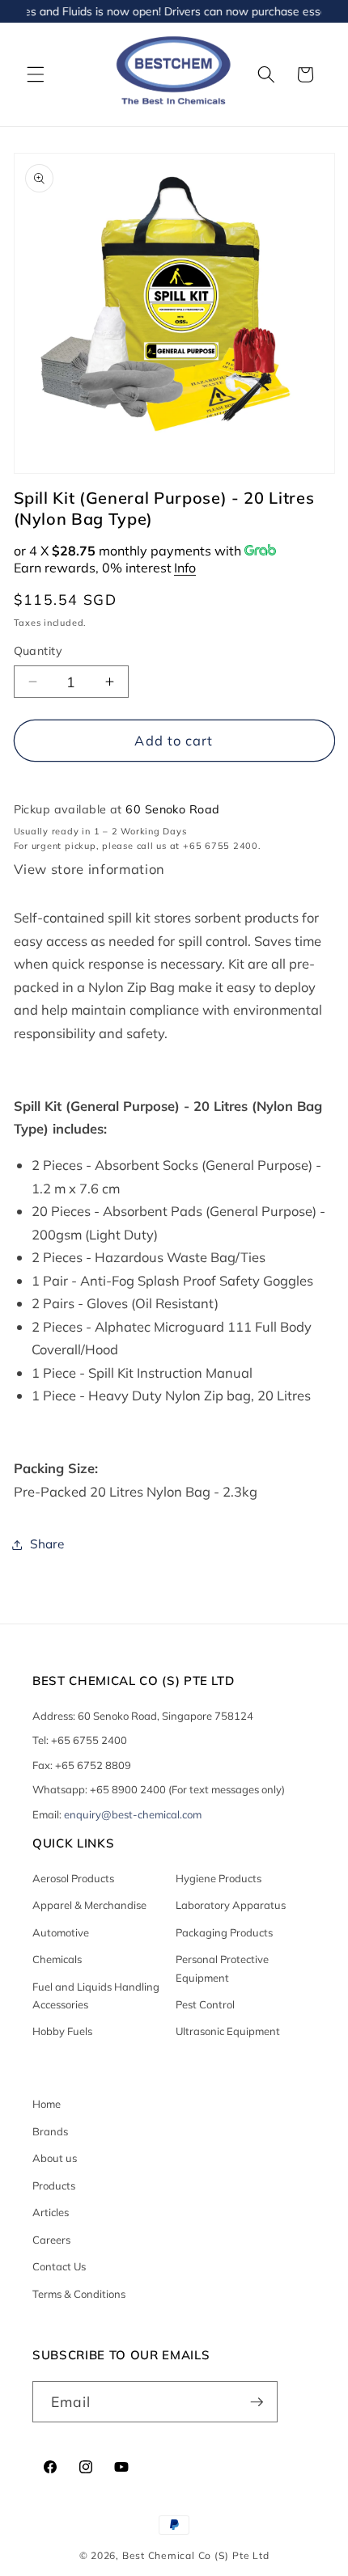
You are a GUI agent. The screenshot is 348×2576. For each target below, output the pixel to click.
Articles (51, 2212)
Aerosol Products (73, 1878)
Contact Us (59, 2266)
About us (55, 2158)
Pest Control (205, 2004)
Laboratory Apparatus (231, 1905)
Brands (50, 2131)
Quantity (38, 651)
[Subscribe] (257, 2402)
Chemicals (57, 1959)
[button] (36, 74)
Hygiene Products (219, 1878)
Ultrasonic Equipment (228, 2031)
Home (47, 2104)
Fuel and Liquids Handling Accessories (96, 1995)
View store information (90, 869)
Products (54, 2185)
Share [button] (47, 1544)
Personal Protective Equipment (222, 1968)
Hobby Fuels (62, 2031)
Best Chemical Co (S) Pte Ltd (196, 2555)
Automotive (61, 1932)
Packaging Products (224, 1932)
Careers (51, 2240)
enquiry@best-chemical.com (133, 1814)
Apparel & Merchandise (89, 1905)
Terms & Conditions (79, 2294)
